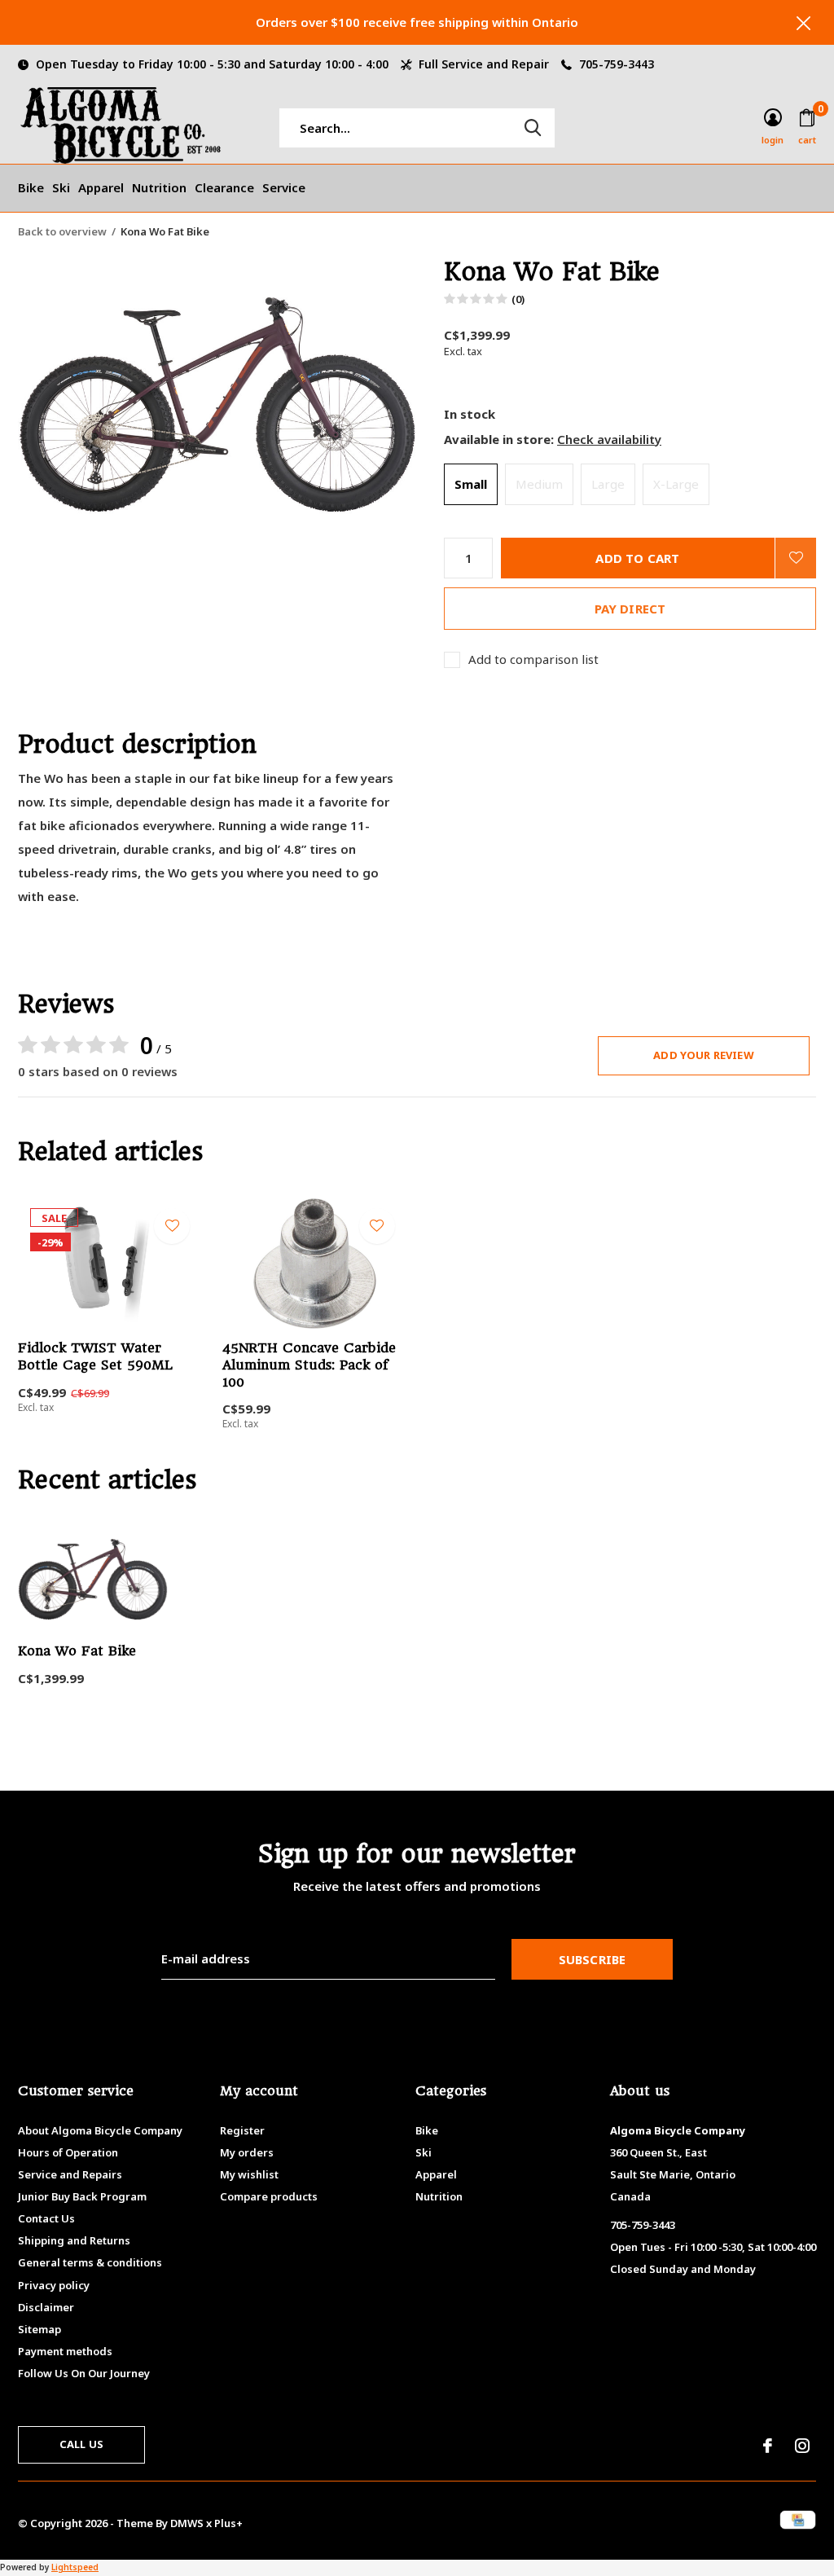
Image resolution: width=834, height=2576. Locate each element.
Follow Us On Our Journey (84, 2373)
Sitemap (40, 2329)
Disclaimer (46, 2307)
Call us (81, 2444)
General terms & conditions (90, 2262)
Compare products (269, 2196)
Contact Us (46, 2218)
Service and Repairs (70, 2174)
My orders (247, 2152)
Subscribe (593, 1959)
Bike (31, 187)
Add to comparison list (533, 659)
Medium (539, 484)
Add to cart (637, 558)
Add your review (704, 1055)
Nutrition (159, 187)
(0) (518, 299)
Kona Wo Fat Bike (77, 1651)
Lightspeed (75, 2567)
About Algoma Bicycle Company (100, 2130)
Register (242, 2130)
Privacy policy (54, 2285)
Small (471, 484)
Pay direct (630, 609)
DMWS (187, 2523)
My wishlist (249, 2174)
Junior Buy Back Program (82, 2196)
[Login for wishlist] (796, 558)
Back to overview (62, 231)
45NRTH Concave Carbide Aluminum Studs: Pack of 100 (309, 1365)
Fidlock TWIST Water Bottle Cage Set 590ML (95, 1356)
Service (284, 187)
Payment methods (65, 2351)
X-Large (676, 484)
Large (608, 484)
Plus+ (228, 2523)
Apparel (101, 187)
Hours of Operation (68, 2152)
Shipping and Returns (74, 2240)
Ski (61, 187)
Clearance (224, 187)
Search (533, 128)
